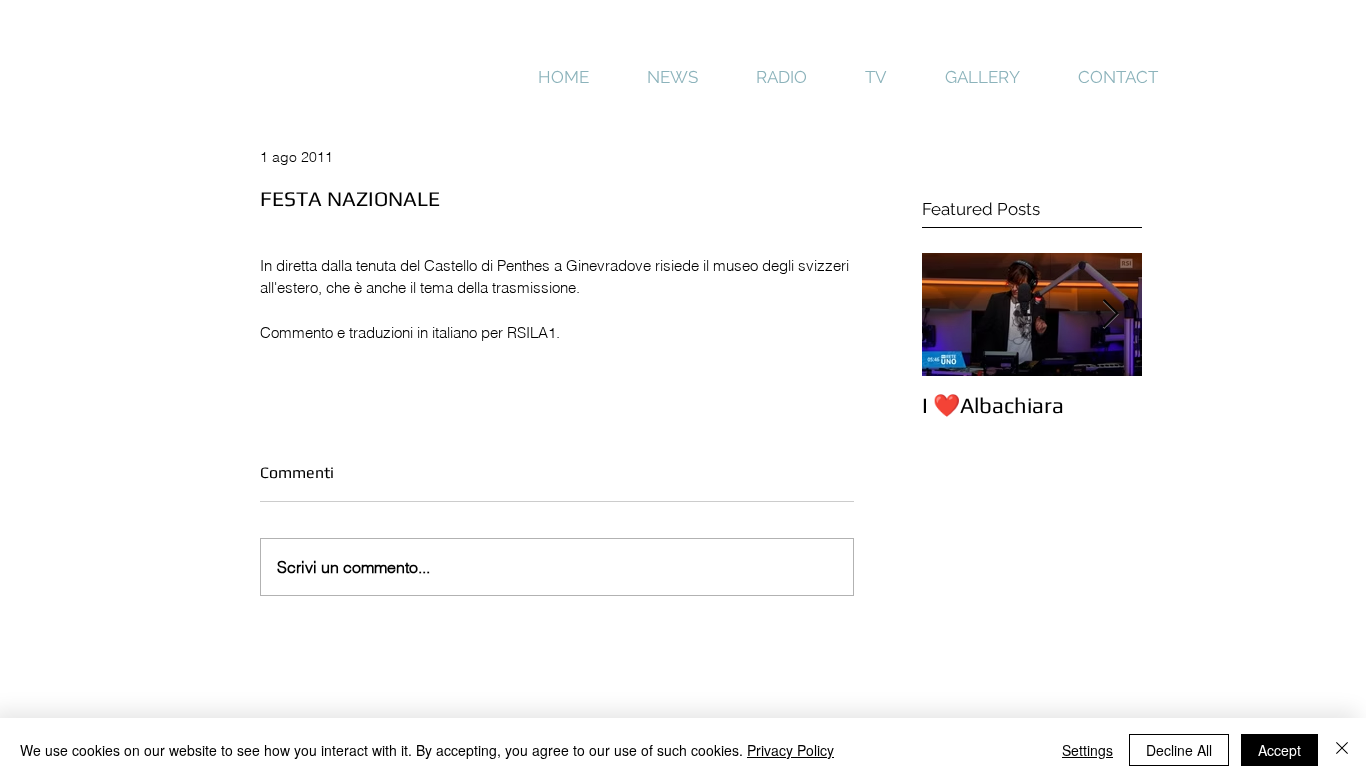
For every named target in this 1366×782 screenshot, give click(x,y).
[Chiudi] (1342, 750)
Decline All (1179, 750)
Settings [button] (1087, 750)
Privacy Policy (790, 750)
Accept (1279, 750)
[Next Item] (1110, 314)
